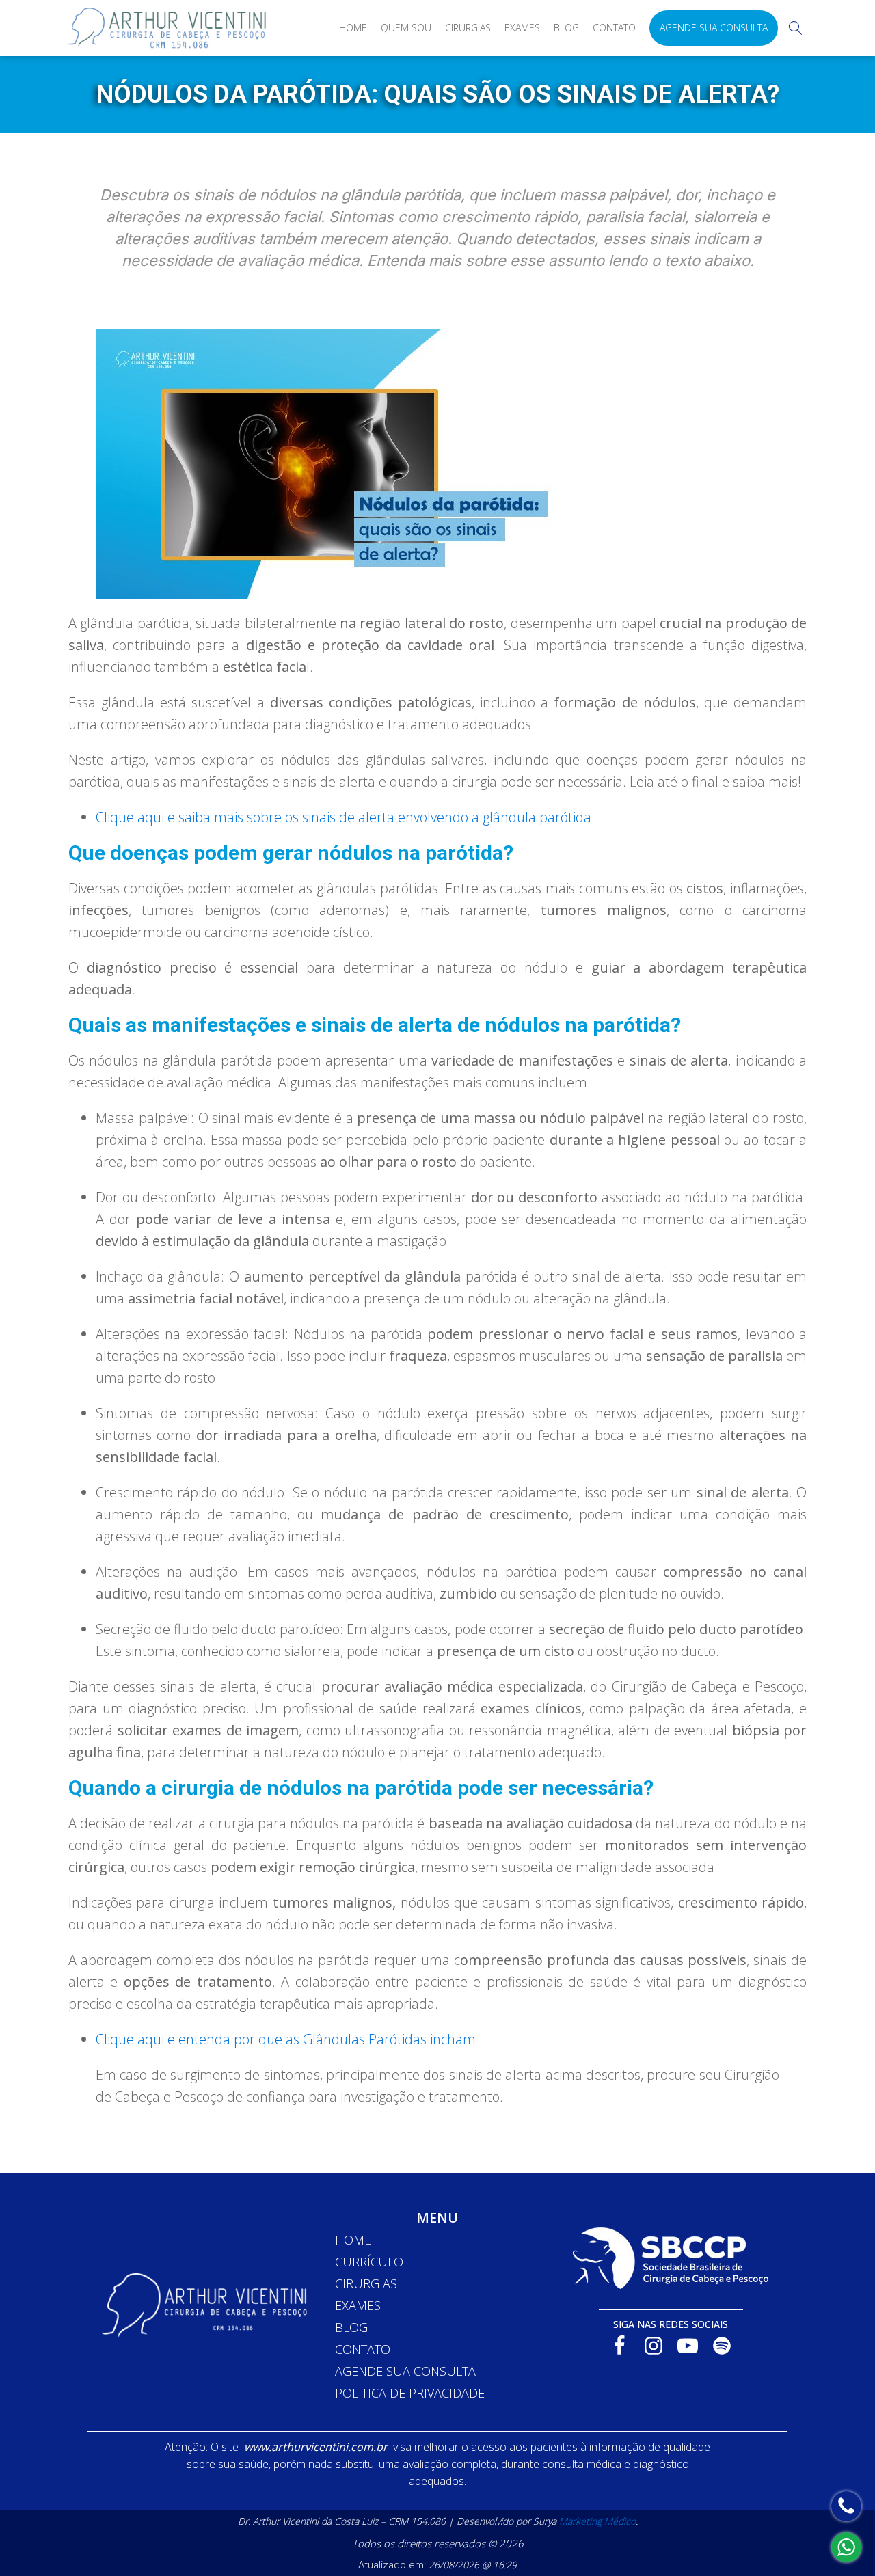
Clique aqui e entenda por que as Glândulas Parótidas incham (286, 2039)
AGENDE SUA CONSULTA (405, 2371)
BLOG (351, 2327)
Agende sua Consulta (714, 28)
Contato (614, 28)
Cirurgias (468, 28)
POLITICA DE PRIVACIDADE (410, 2393)
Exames (522, 28)
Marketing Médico (597, 2521)
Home (353, 28)
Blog (566, 28)
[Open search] (796, 28)
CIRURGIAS (366, 2283)
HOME (353, 2240)
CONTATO (363, 2349)
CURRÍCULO (369, 2262)
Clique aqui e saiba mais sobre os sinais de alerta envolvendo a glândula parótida (344, 817)
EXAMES (358, 2305)
